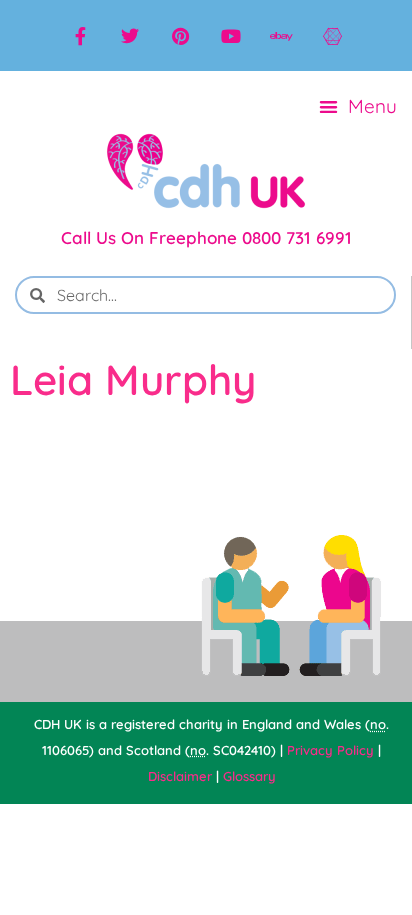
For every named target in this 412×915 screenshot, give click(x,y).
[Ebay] (281, 36)
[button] (359, 106)
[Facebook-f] (80, 36)
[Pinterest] (181, 36)
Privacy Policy (330, 750)
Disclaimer (180, 776)
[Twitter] (130, 36)
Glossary (249, 776)
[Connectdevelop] (332, 36)
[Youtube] (231, 36)
